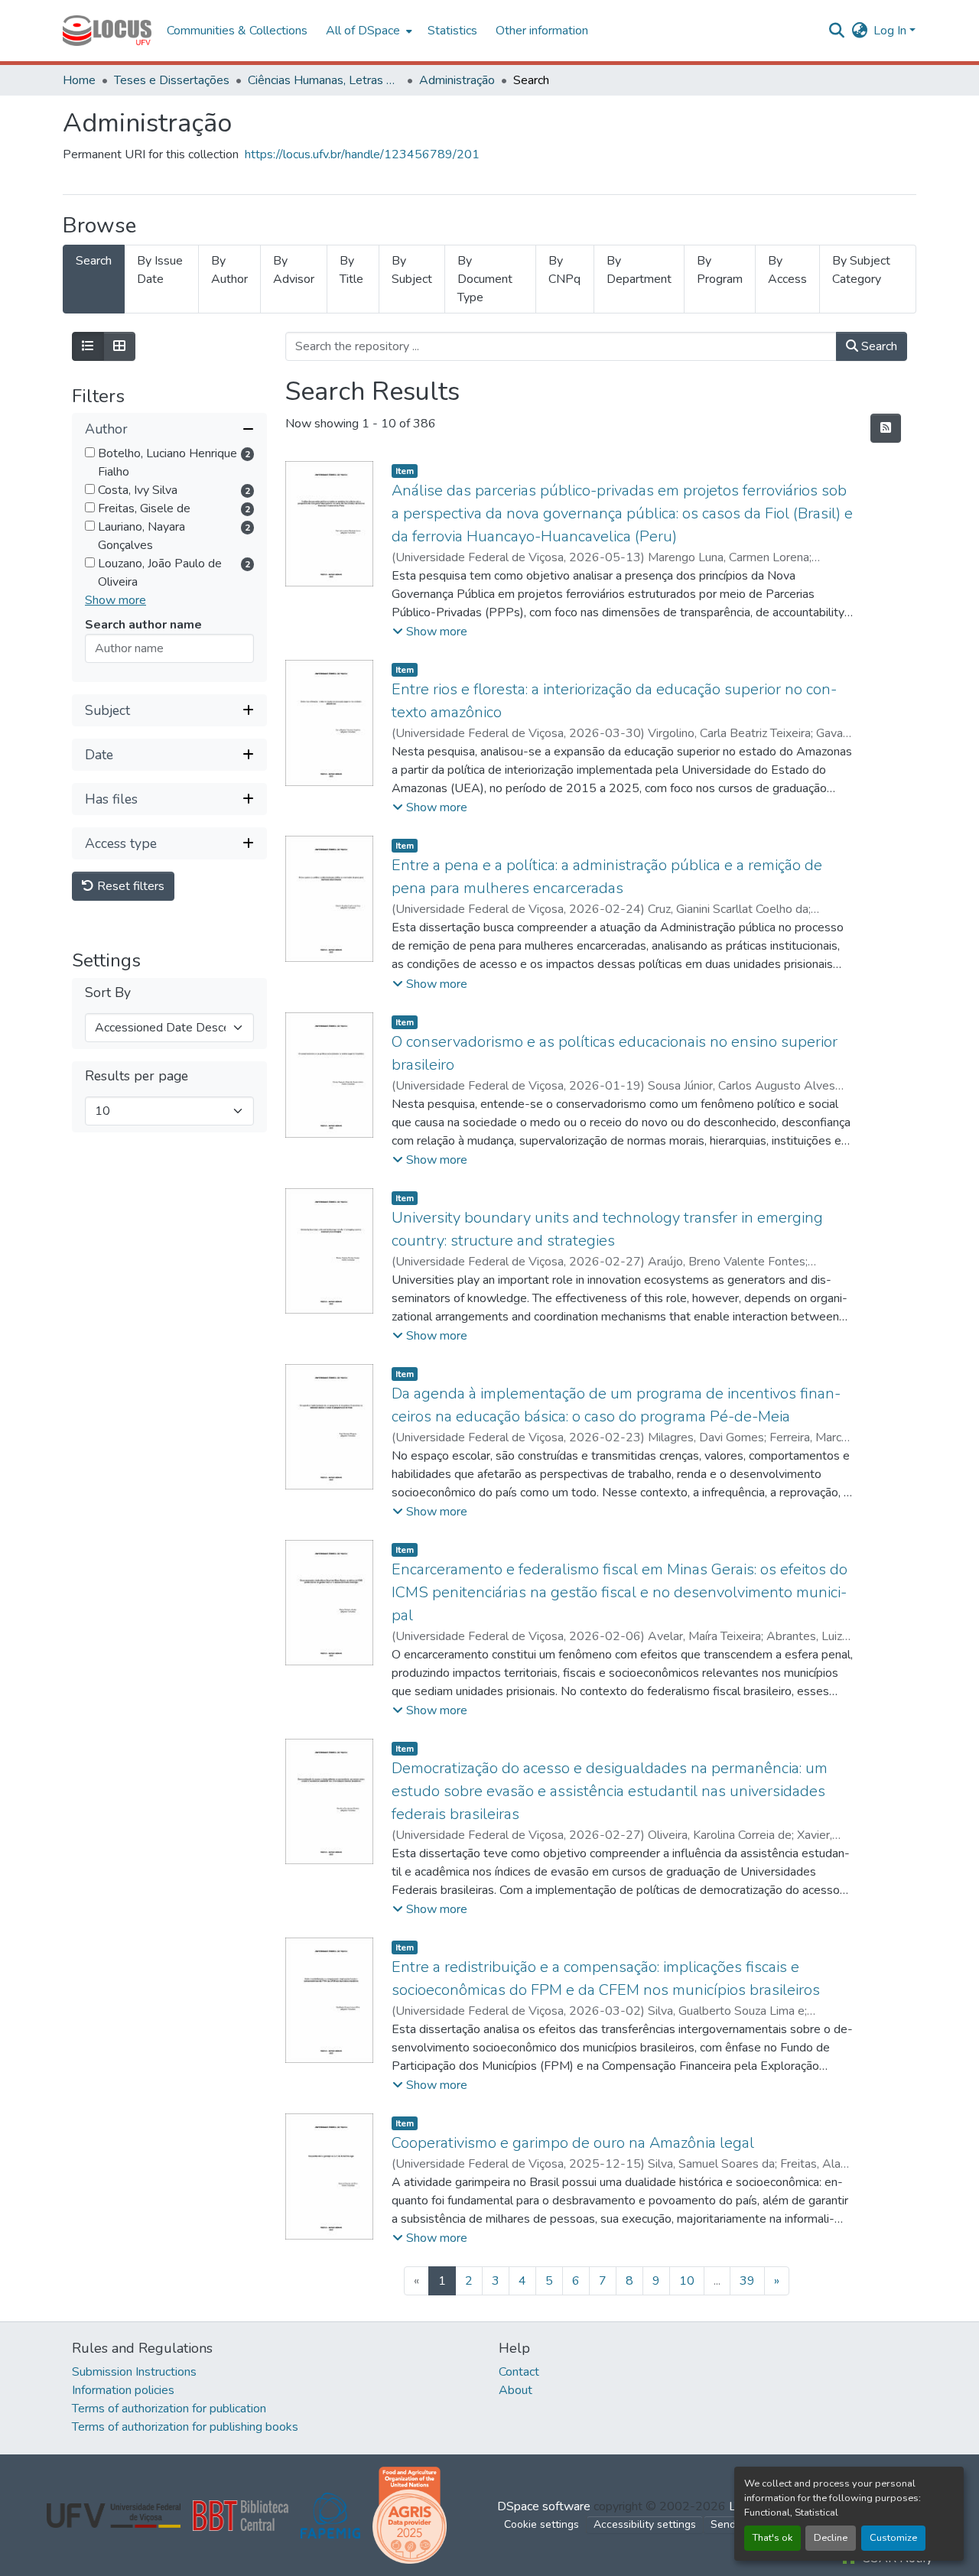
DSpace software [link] (544, 2506)
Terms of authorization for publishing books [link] (185, 2427)
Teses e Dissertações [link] (172, 80)
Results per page (137, 1077)
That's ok (772, 2538)
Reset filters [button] (129, 887)
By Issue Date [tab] (160, 270)
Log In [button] (891, 31)
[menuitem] (368, 31)
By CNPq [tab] (564, 270)
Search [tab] (94, 261)
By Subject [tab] (412, 270)
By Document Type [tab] (485, 279)
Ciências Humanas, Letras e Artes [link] (324, 80)
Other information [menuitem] (542, 31)
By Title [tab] (351, 270)
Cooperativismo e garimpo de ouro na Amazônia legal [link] (573, 2143)
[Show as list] (88, 346)
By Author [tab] (229, 270)
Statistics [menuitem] (452, 31)
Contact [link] (519, 2372)
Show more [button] (115, 601)
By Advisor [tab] (294, 270)
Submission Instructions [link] (134, 2372)
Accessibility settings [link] (645, 2524)
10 (687, 2281)
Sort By (108, 994)
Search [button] (878, 346)
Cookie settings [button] (542, 2524)
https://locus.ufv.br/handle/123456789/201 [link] (362, 154)
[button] (107, 31)
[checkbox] (90, 453)
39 (747, 2281)
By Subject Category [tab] (861, 270)
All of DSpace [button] (363, 31)
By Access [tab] (787, 270)
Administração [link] (457, 80)
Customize (893, 2538)
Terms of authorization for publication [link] (169, 2409)
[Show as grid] (119, 346)
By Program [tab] (720, 270)
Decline (831, 2538)
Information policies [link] (123, 2390)
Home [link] (79, 80)
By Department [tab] (639, 270)
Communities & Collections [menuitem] (237, 31)
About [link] (516, 2390)
